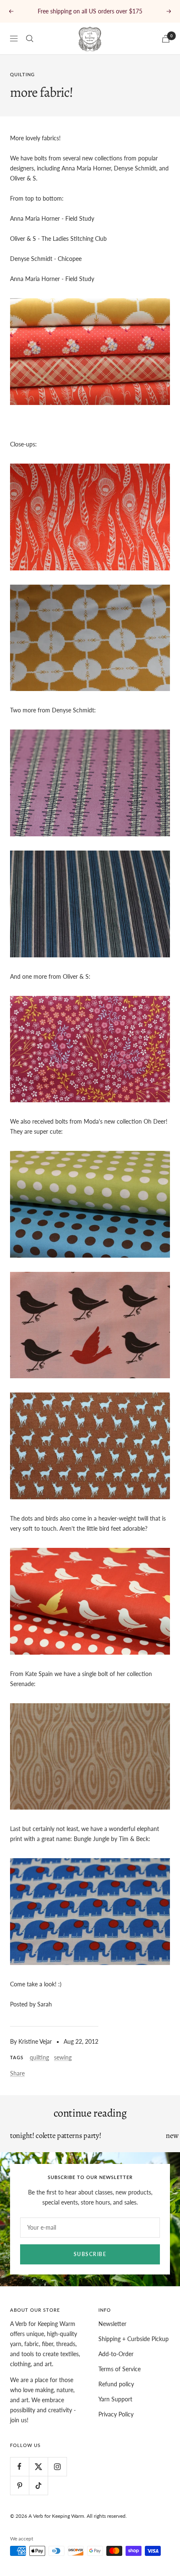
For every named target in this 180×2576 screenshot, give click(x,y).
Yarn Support (115, 2409)
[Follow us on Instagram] (57, 2477)
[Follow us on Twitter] (38, 2477)
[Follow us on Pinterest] (19, 2495)
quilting (22, 84)
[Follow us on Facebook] (19, 2477)
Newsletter (112, 2334)
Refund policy (116, 2394)
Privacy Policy (116, 2424)
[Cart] (166, 49)
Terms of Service (120, 2379)
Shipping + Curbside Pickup (134, 2349)
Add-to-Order (116, 2364)
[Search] (30, 49)
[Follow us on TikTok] (38, 2495)
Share (17, 2083)
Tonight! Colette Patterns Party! (55, 2145)
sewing (63, 2067)
